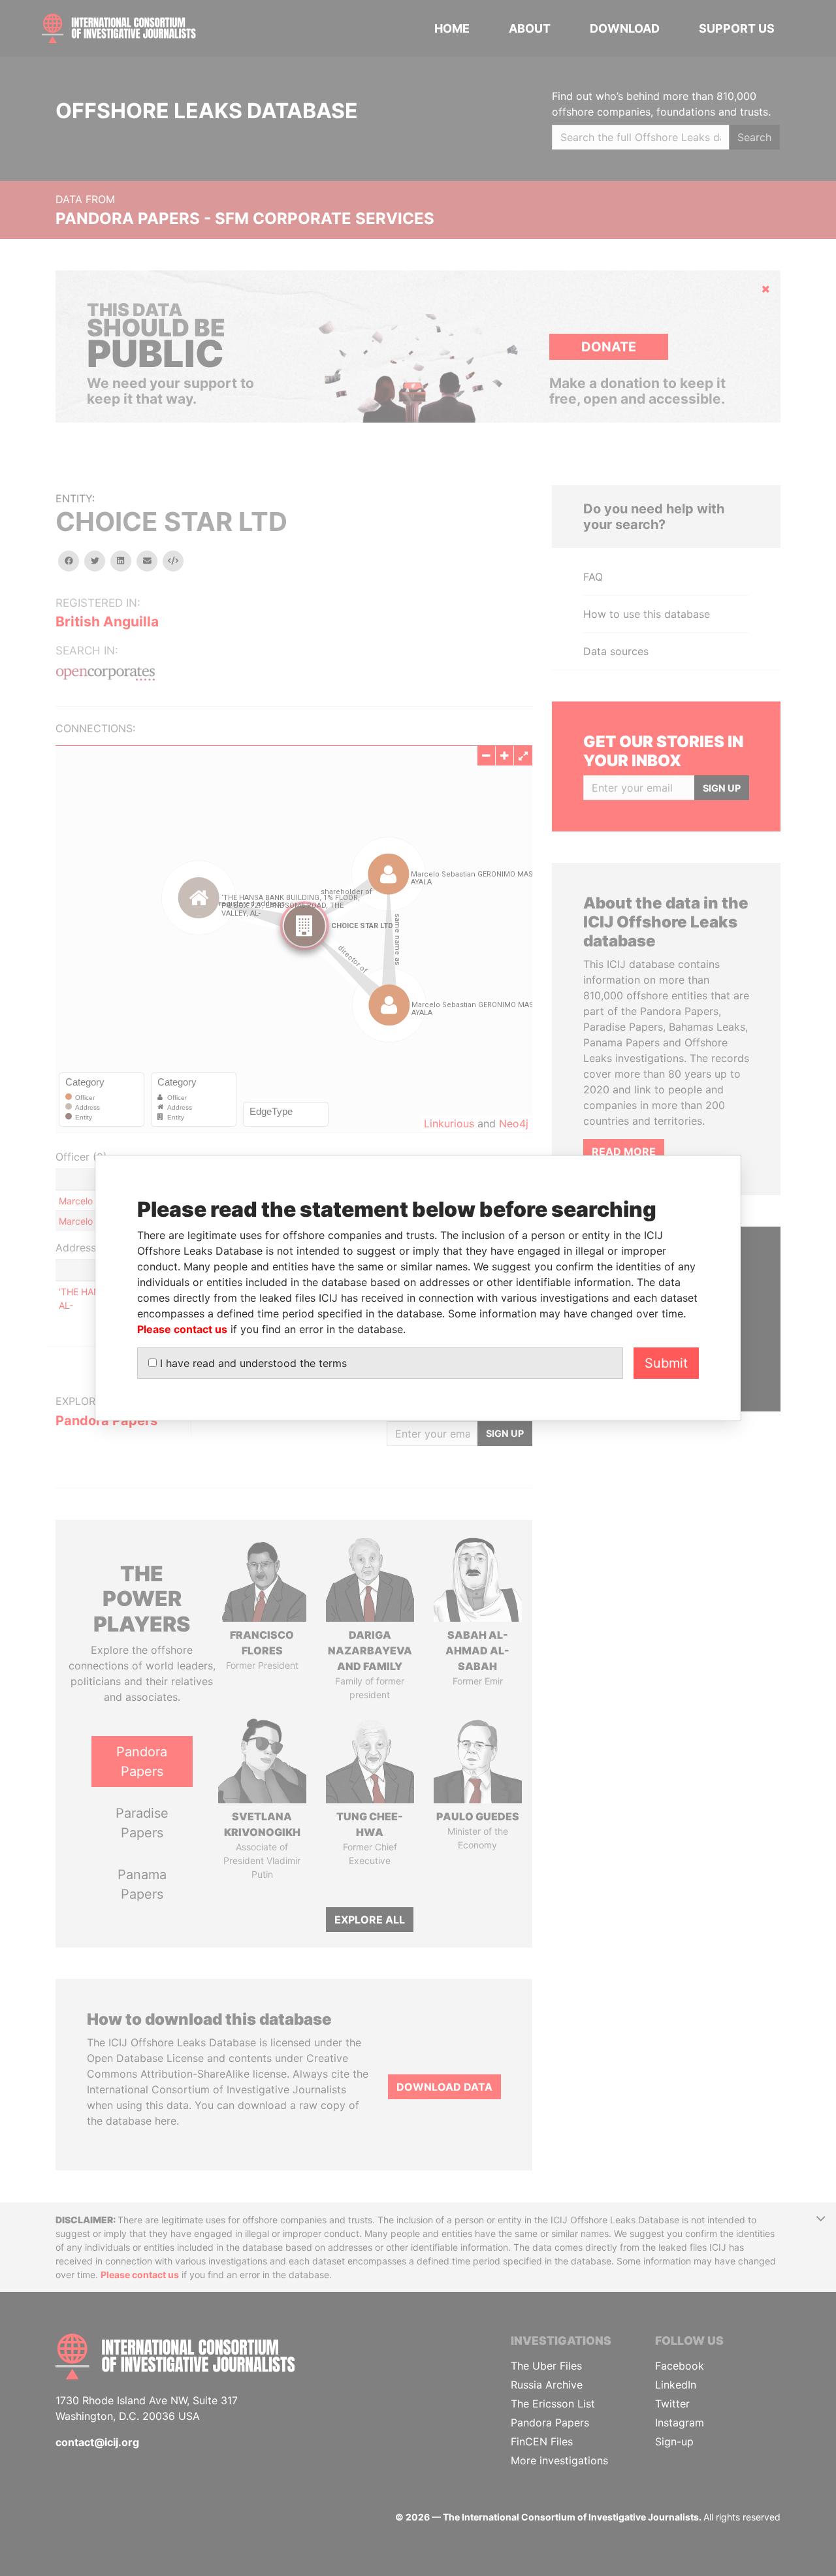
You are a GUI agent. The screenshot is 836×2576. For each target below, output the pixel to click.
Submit (666, 1363)
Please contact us (182, 1329)
